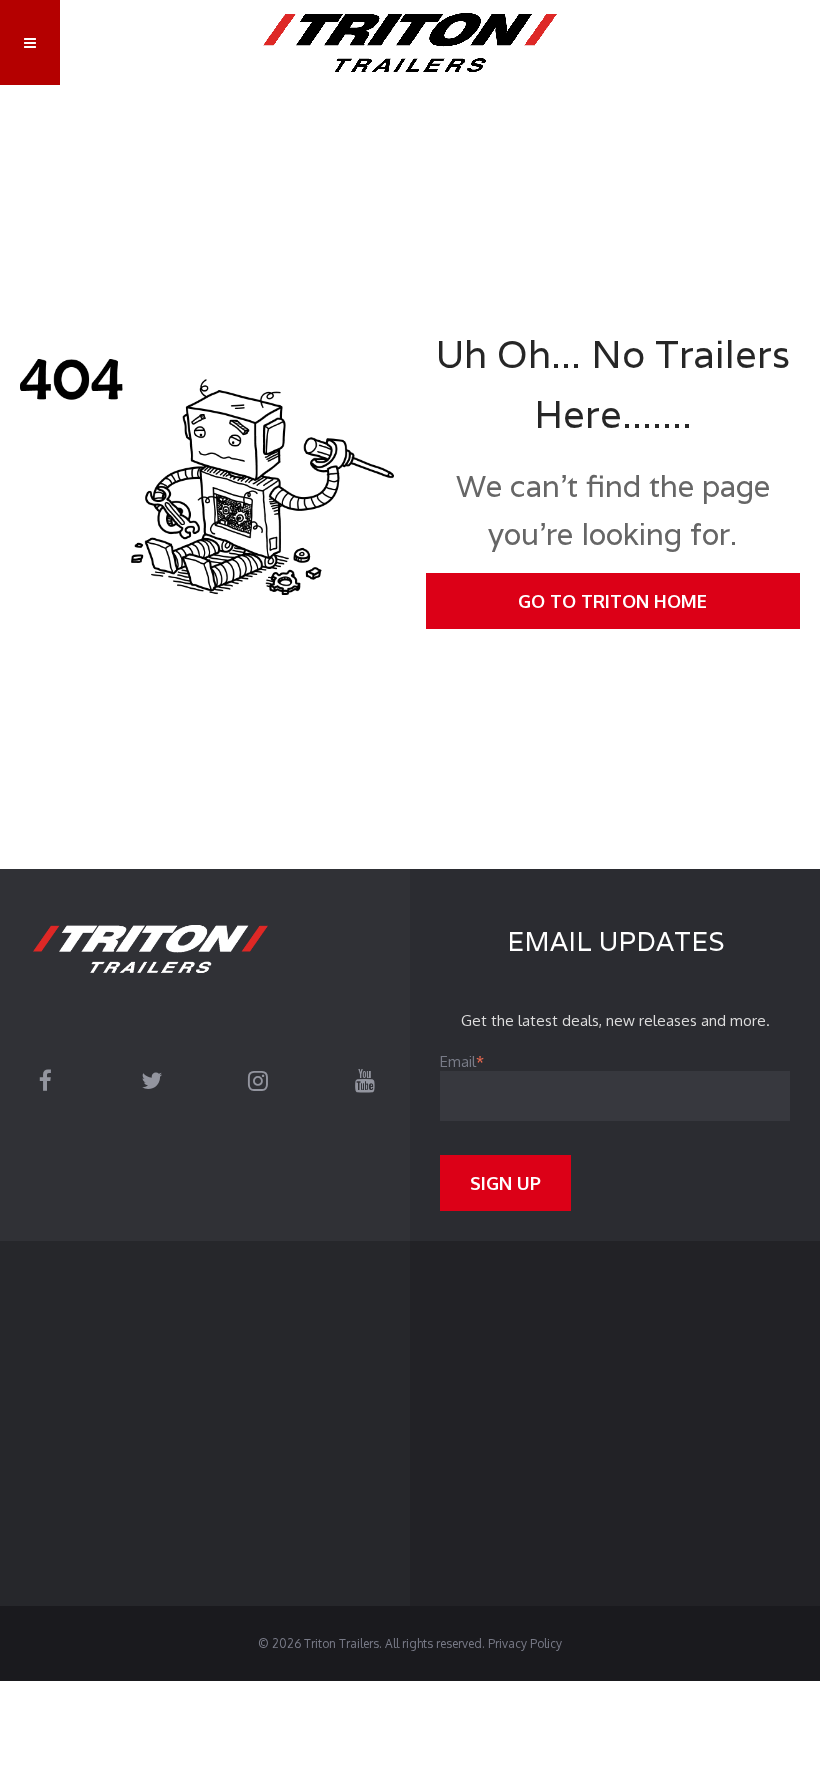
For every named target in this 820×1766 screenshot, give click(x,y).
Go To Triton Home (612, 601)
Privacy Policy (525, 1643)
